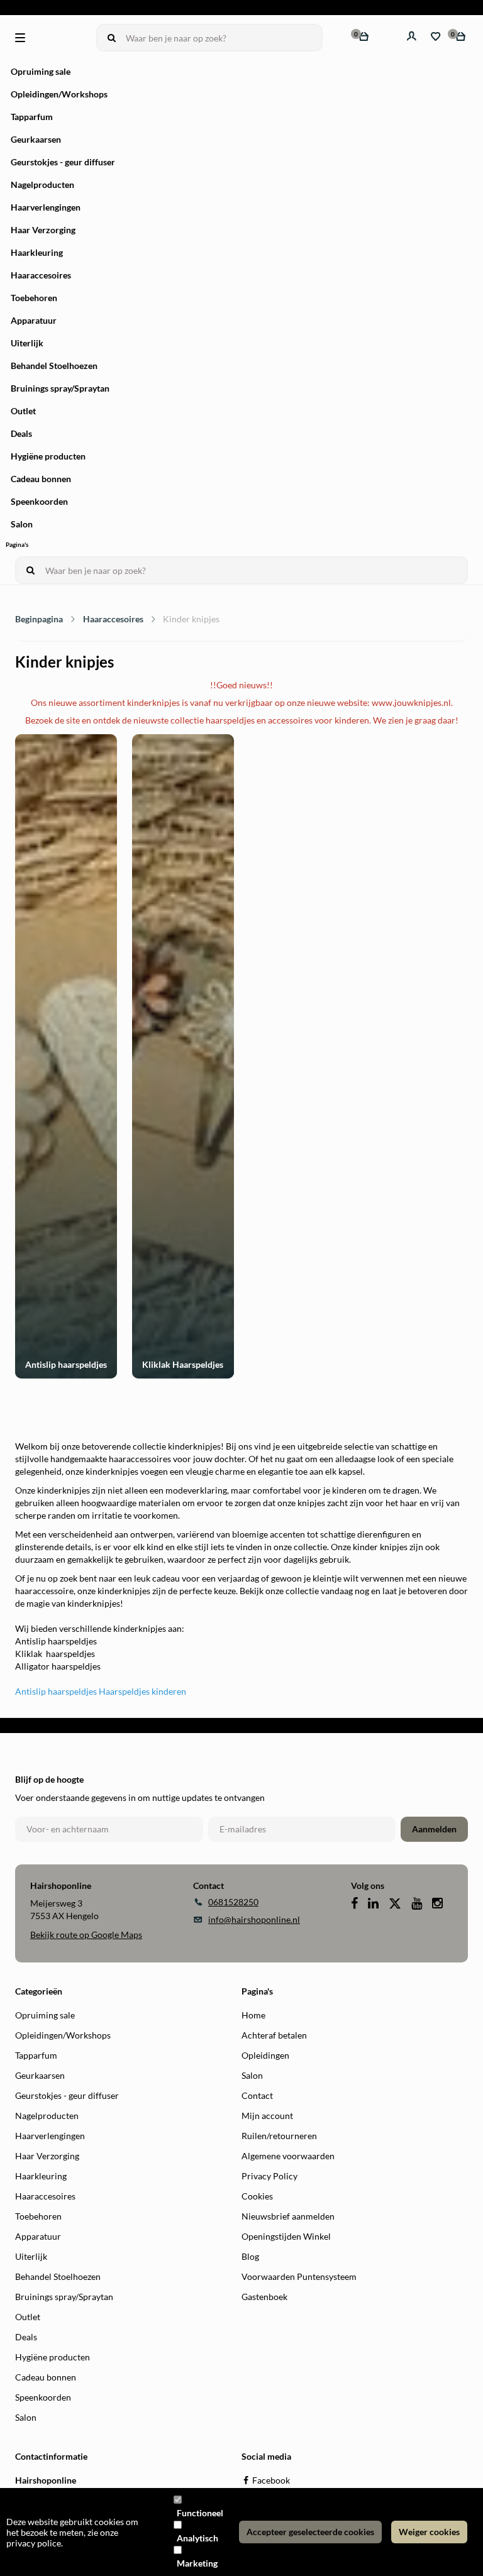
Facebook (271, 2480)
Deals (21, 433)
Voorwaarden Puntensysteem (299, 2276)
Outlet (23, 411)
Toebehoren (34, 298)
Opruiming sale (41, 71)
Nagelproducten (42, 184)
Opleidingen (265, 2055)
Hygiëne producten (48, 456)
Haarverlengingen (46, 207)
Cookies (257, 2196)
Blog (250, 2256)
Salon (22, 524)
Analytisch (197, 2538)
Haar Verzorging (43, 230)
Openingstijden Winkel (286, 2236)
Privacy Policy (269, 2176)
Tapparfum (32, 117)
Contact (257, 2095)
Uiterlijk (27, 343)
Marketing (197, 2563)
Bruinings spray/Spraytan (60, 388)
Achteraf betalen (274, 2035)
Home (253, 2015)
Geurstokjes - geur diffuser (63, 162)
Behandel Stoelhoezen (54, 366)
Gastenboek (264, 2297)
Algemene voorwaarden (288, 2156)
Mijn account (267, 2116)
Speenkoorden (39, 501)
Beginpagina (39, 619)
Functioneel (200, 2513)
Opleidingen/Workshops (59, 94)
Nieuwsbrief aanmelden (288, 2216)
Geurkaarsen (36, 139)
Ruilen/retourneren (279, 2136)
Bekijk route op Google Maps (86, 1935)
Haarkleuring (37, 252)
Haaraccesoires (41, 275)
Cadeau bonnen (41, 479)
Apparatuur (34, 320)
